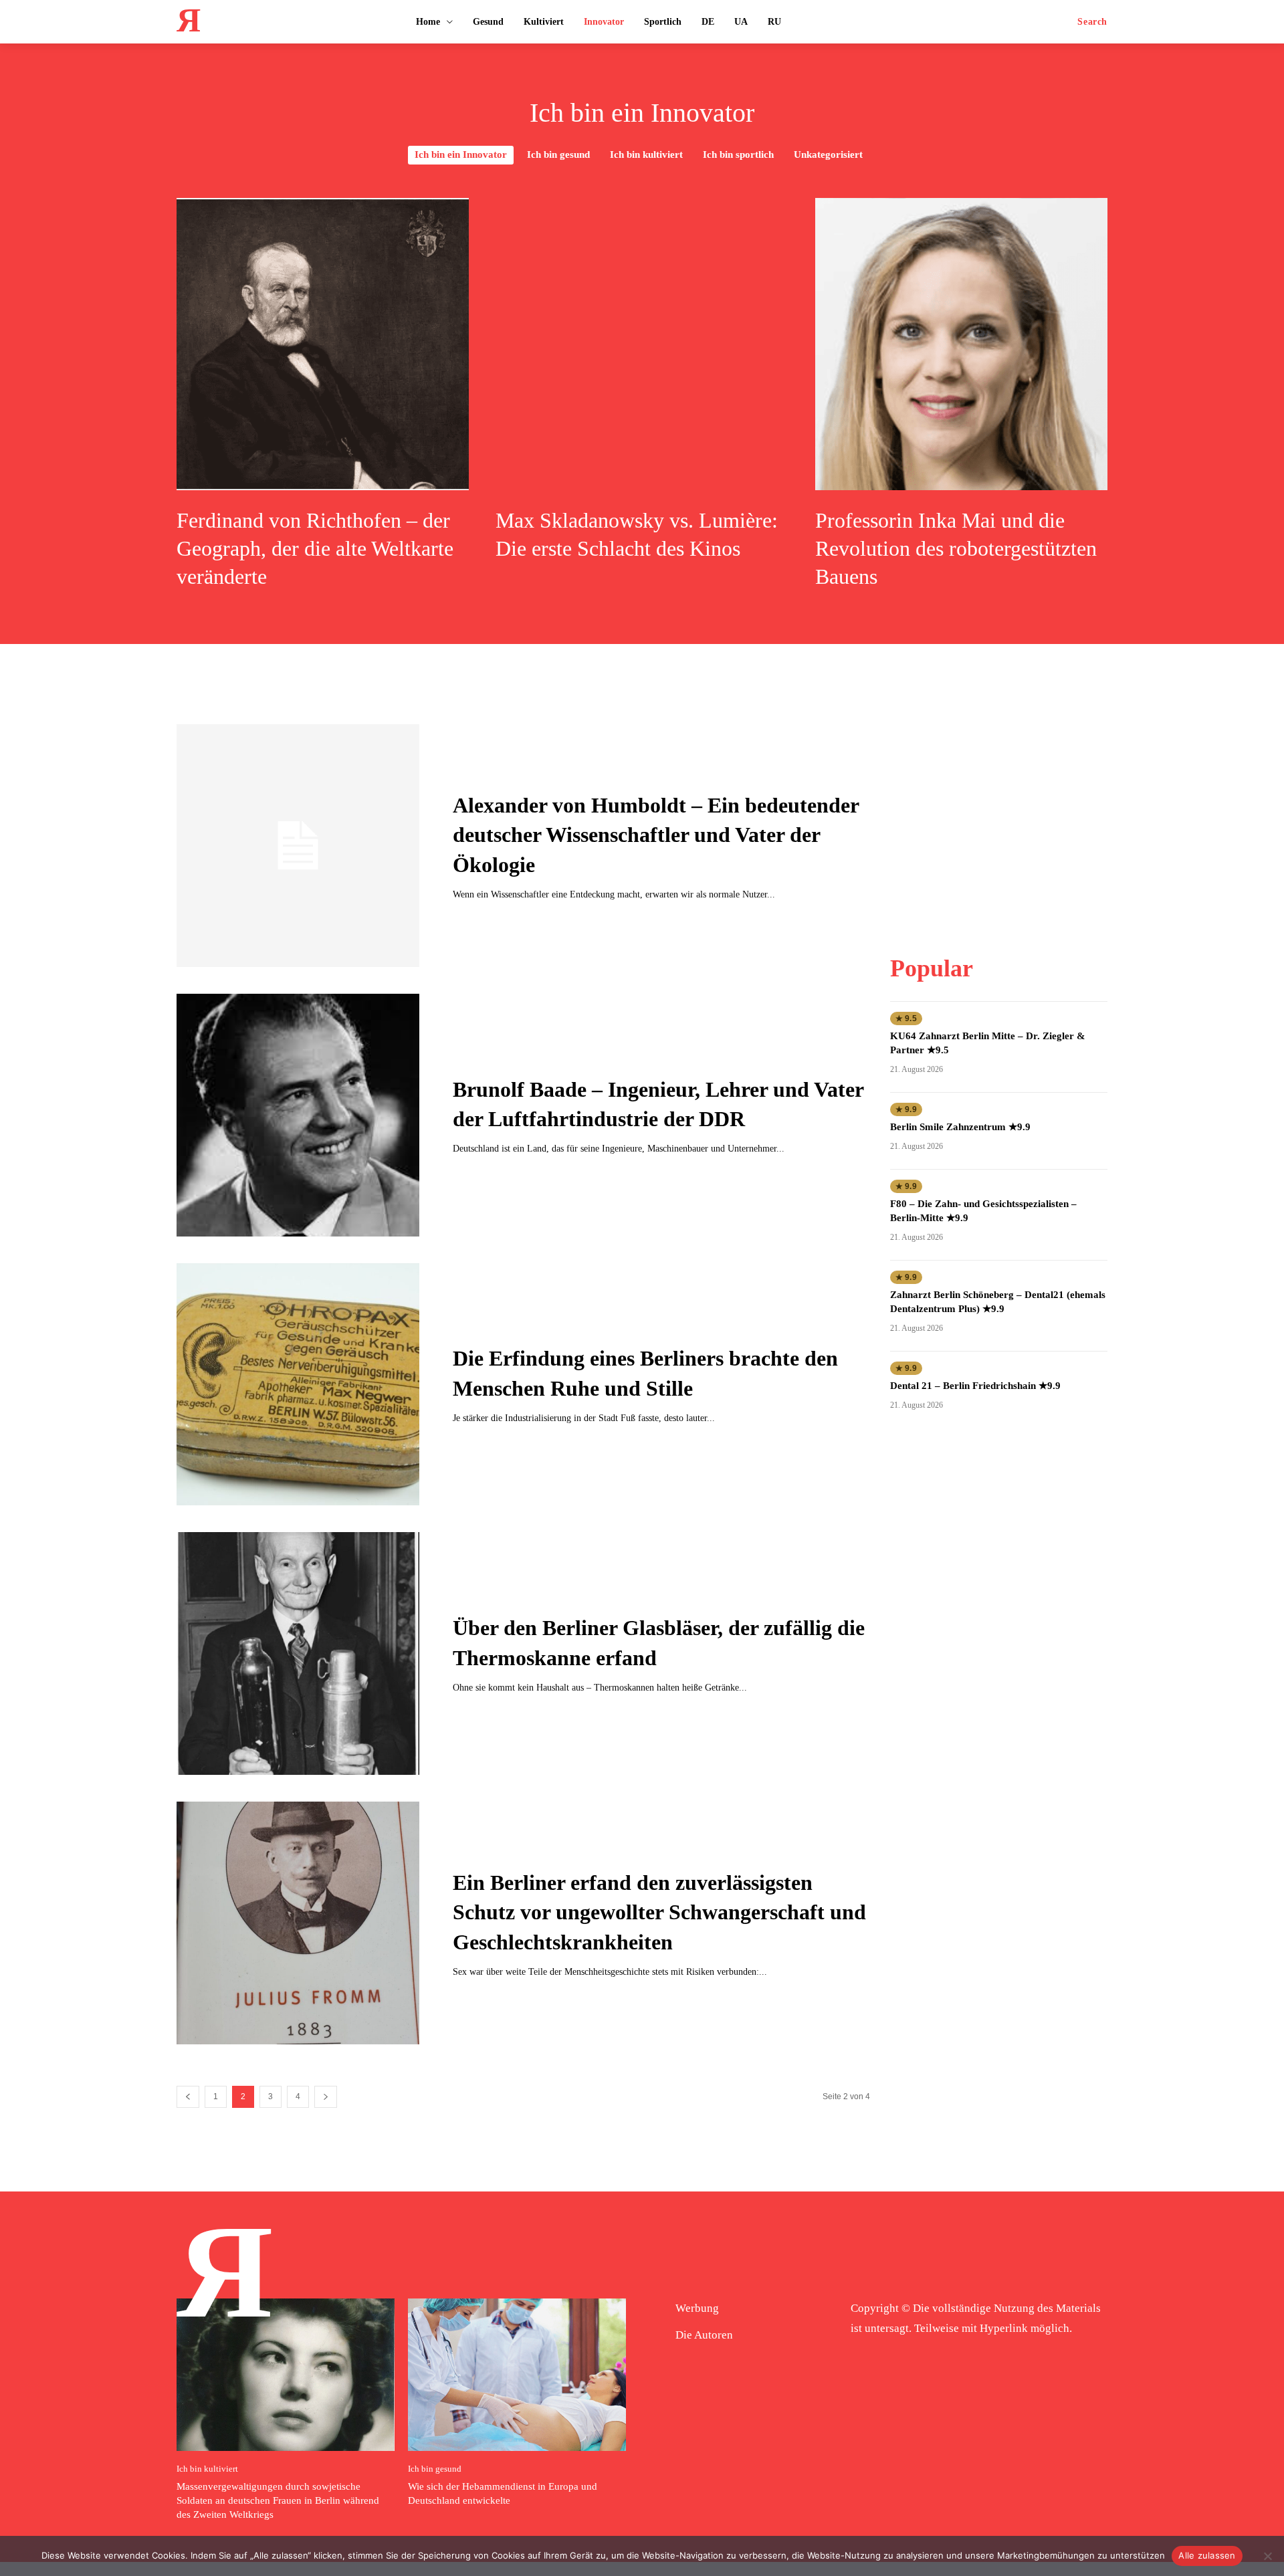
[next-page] (326, 2097)
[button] (1092, 22)
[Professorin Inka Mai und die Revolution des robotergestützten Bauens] (961, 344)
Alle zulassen (1207, 2555)
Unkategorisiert (828, 154)
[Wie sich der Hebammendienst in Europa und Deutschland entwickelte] (517, 2375)
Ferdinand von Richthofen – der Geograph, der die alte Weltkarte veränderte (315, 548)
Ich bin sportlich (738, 154)
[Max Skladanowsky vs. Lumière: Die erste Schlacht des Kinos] (642, 344)
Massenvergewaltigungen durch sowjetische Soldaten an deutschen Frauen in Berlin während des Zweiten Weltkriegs (278, 2500)
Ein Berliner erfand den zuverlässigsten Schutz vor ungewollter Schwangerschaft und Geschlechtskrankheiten (659, 1913)
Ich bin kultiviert (646, 154)
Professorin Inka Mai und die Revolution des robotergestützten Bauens (956, 548)
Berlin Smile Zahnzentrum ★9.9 (960, 1127)
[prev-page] (188, 2097)
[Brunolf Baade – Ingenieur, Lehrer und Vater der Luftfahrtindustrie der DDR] (298, 1115)
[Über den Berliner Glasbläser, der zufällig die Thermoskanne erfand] (298, 1653)
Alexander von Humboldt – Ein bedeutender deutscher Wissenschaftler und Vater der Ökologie (656, 835)
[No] (1267, 2556)
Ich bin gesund (558, 154)
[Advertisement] (998, 808)
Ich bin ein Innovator (461, 154)
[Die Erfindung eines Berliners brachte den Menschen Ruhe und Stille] (298, 1385)
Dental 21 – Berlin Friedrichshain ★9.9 (975, 1386)
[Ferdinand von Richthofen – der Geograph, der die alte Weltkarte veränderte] (323, 344)
